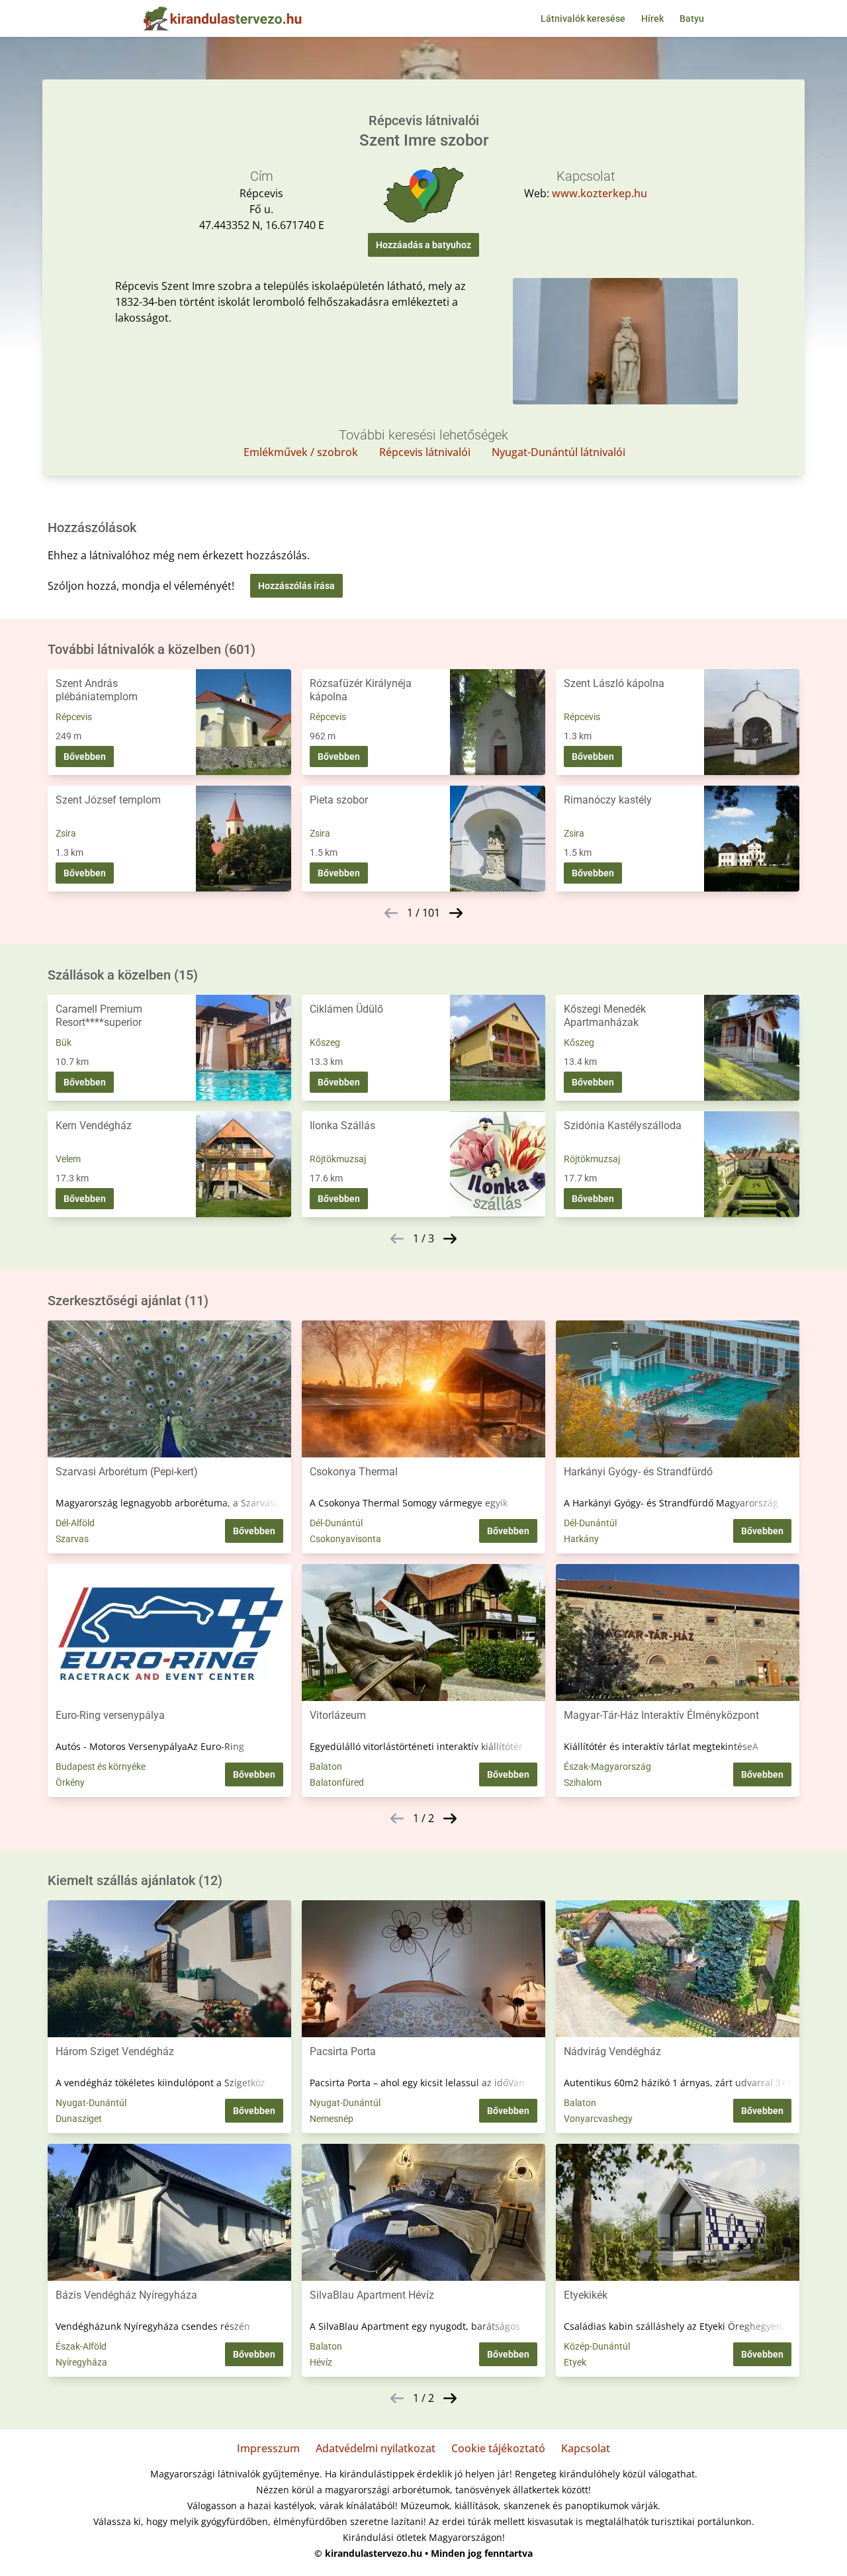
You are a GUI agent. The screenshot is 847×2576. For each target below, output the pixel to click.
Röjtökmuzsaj (338, 1159)
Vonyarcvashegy (598, 2119)
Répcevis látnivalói (425, 452)
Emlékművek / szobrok (301, 452)
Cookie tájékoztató (498, 2448)
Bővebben (85, 757)
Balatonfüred (337, 1782)
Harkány (581, 1539)
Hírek (652, 19)
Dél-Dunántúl (336, 1523)
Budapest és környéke (101, 1767)
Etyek (575, 2362)
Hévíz (321, 2362)
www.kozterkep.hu (600, 193)
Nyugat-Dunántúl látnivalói (558, 452)
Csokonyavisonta (345, 1539)
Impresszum (268, 2448)
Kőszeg (325, 1042)
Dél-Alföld (75, 1523)
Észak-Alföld (81, 2346)
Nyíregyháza (81, 2362)
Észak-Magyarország (607, 1767)
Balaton (326, 1767)
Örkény (70, 1782)
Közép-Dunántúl (597, 2346)
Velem (68, 1159)
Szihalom (583, 1782)
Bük (64, 1042)
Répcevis (74, 717)
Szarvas (72, 1539)
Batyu (692, 19)
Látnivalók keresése (583, 19)
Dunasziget (79, 2119)
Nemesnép (332, 2119)
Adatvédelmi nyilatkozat (376, 2448)
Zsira (66, 833)
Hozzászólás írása (296, 586)
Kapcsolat (586, 2448)
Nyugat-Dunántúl (91, 2103)
